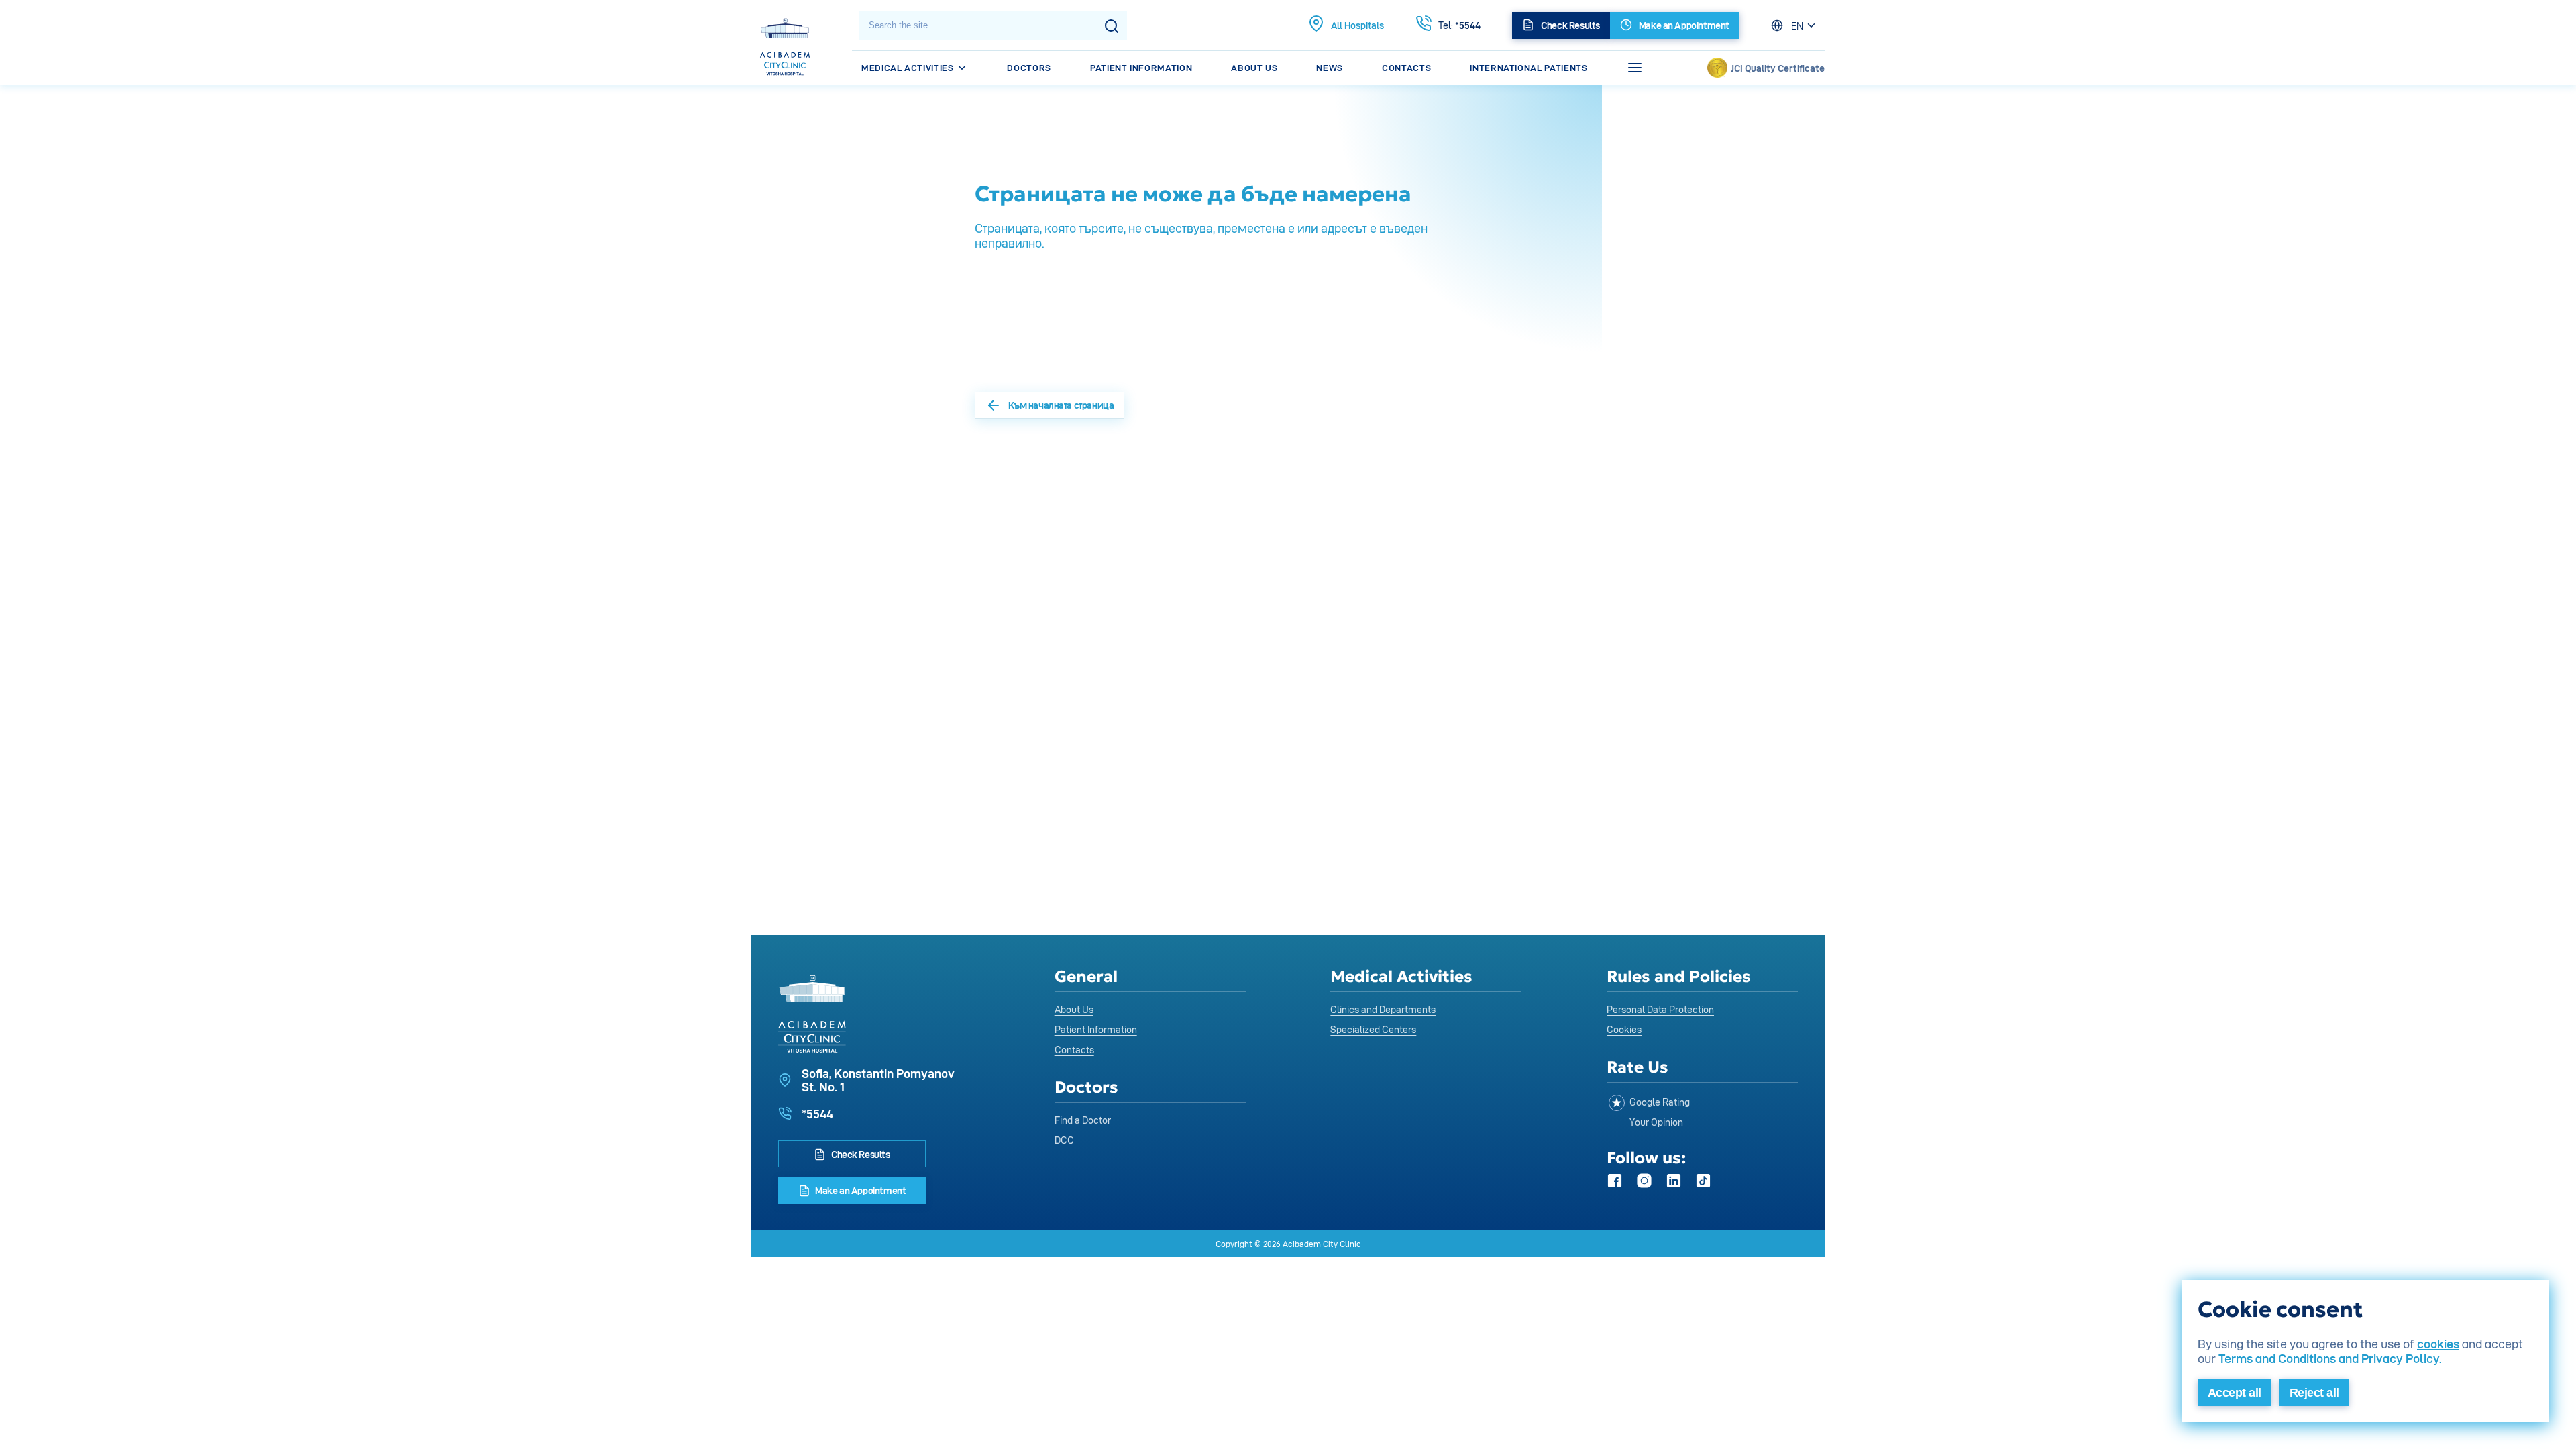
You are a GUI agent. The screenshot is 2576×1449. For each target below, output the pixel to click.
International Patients (1528, 68)
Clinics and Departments (1383, 1009)
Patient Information (1141, 68)
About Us (1254, 68)
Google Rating (1660, 1102)
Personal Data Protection (1660, 1009)
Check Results (859, 1154)
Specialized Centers (1373, 1029)
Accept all (2235, 1393)
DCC (1064, 1140)
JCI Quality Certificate (1778, 68)
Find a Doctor (1083, 1120)
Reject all (2314, 1393)
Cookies (1624, 1029)
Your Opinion (1656, 1122)
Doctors (1029, 68)
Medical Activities (909, 68)
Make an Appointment (860, 1190)
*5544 (1459, 25)
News (1330, 68)
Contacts (1406, 68)
